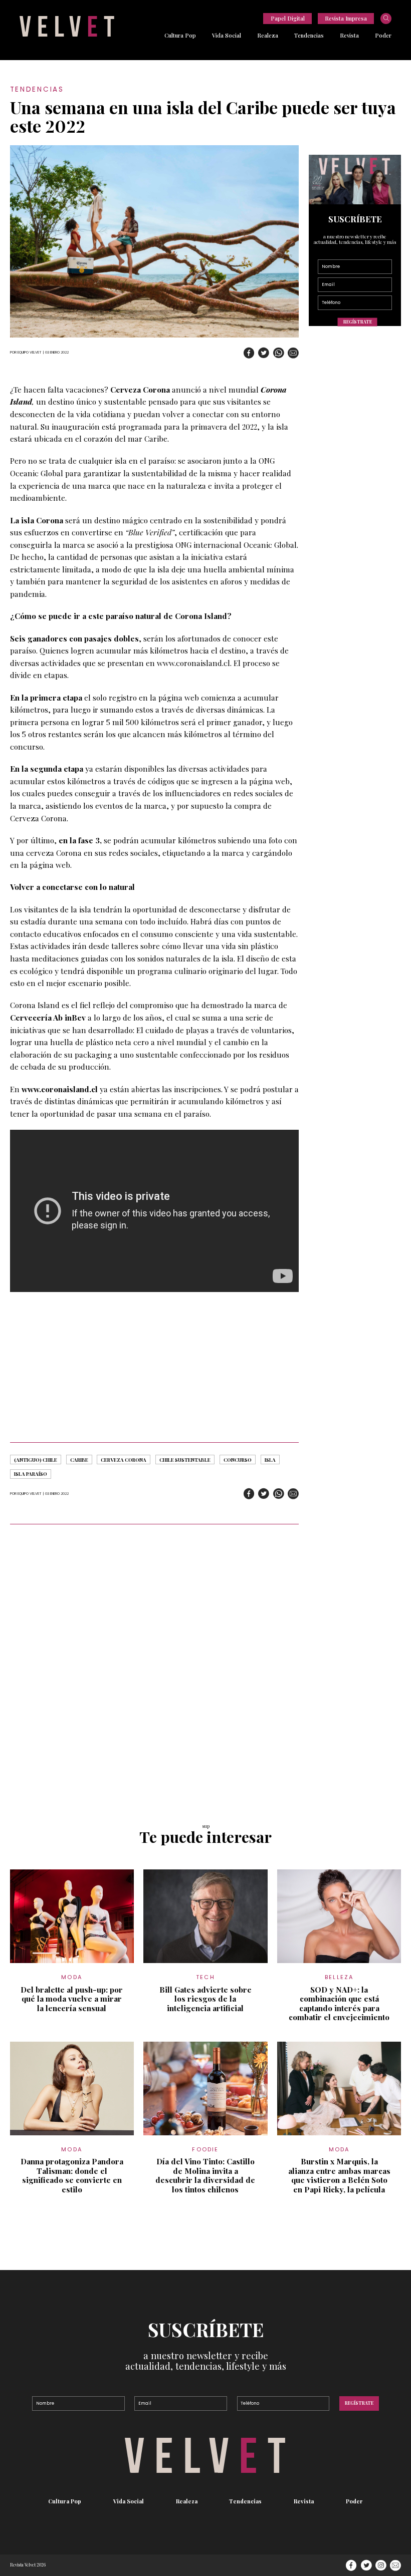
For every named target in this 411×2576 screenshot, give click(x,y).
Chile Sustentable (185, 1460)
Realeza (268, 35)
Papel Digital (288, 18)
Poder (383, 35)
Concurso (238, 1460)
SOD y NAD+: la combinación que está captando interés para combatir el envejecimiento (339, 2004)
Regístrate (358, 322)
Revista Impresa (346, 18)
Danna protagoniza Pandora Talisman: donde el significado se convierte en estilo (72, 2175)
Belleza (339, 1977)
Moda (72, 1977)
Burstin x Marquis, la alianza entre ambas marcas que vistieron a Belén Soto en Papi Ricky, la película (339, 2175)
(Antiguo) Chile (36, 1460)
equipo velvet (30, 352)
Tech (205, 1977)
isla (270, 1460)
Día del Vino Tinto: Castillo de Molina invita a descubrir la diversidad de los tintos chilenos (205, 2175)
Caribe (79, 1460)
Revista (349, 35)
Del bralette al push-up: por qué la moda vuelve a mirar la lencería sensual (72, 1999)
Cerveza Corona (124, 1460)
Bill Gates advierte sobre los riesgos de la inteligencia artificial (205, 1999)
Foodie (205, 2149)
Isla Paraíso (31, 1474)
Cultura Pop (180, 35)
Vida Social (227, 35)
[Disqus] (154, 1669)
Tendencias (309, 35)
